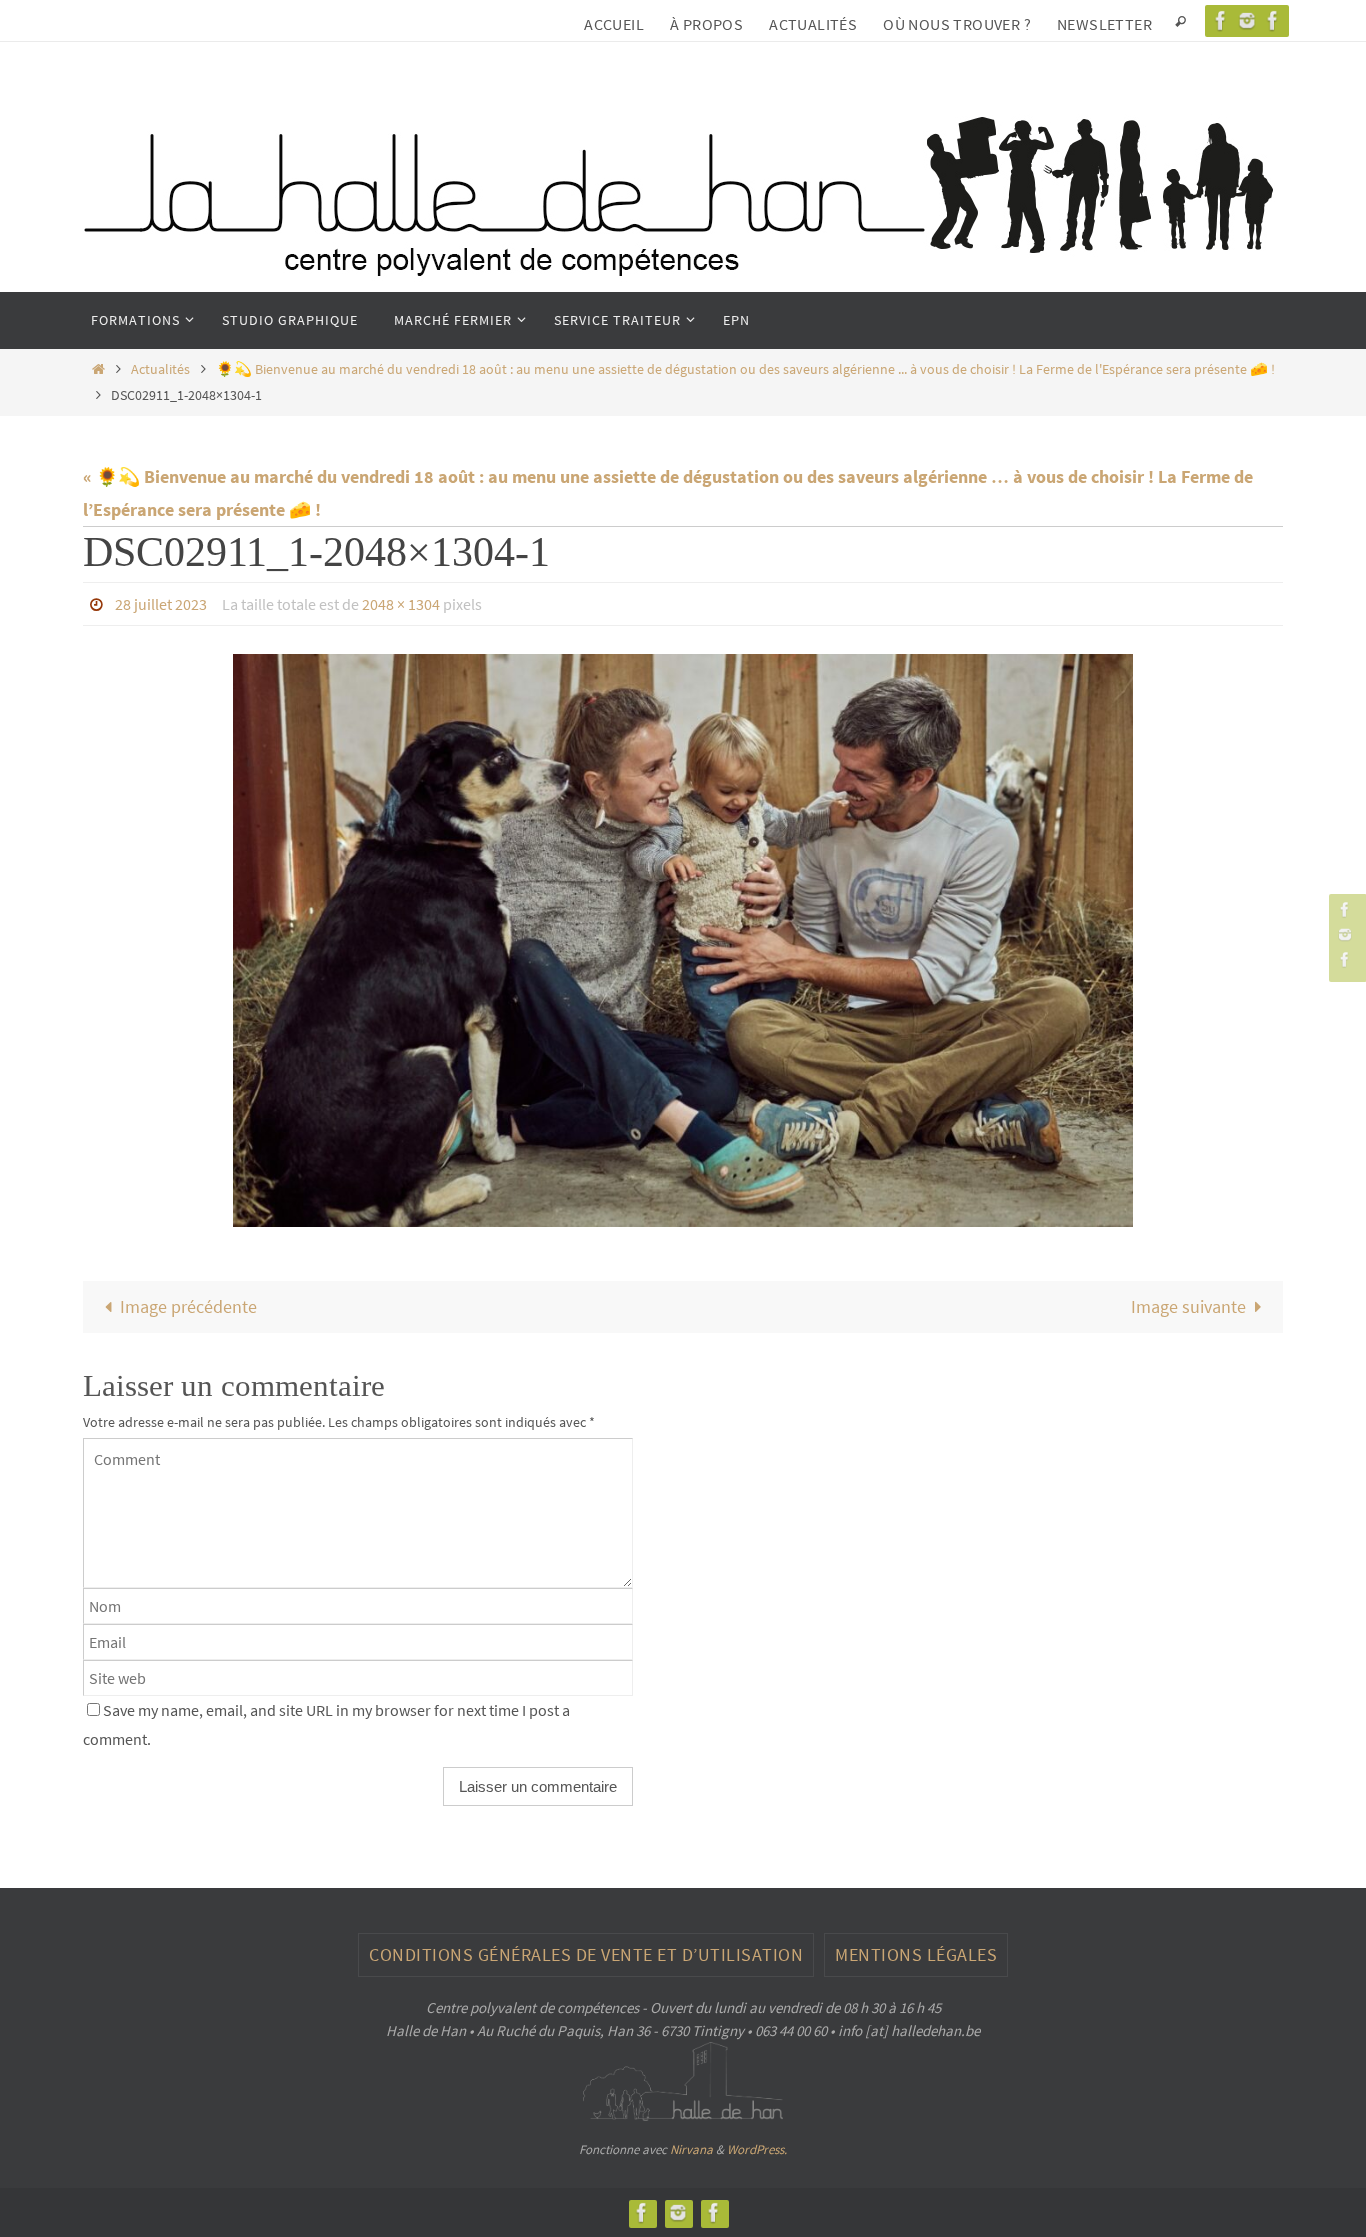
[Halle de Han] (1221, 20)
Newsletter (1104, 24)
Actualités (813, 24)
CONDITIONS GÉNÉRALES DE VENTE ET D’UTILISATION (586, 1954)
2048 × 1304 (401, 604)
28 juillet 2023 (161, 604)
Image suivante (1188, 1306)
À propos (706, 24)
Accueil (614, 24)
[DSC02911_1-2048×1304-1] (683, 940)
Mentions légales (916, 1954)
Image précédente (188, 1306)
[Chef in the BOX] (1273, 20)
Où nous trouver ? (957, 24)
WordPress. (757, 2149)
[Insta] (1247, 20)
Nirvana (691, 2149)
